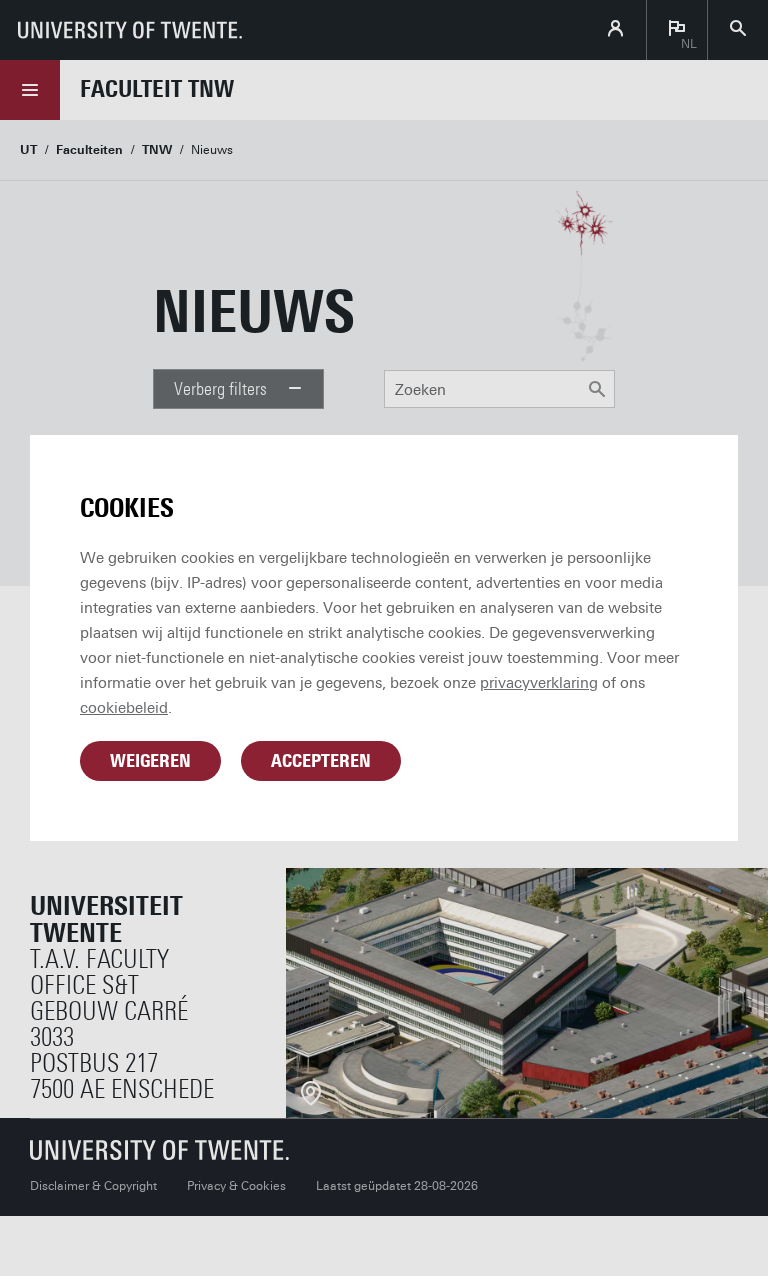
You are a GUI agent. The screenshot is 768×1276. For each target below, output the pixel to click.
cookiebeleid (124, 708)
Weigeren (150, 761)
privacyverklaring (539, 683)
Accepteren (321, 761)
